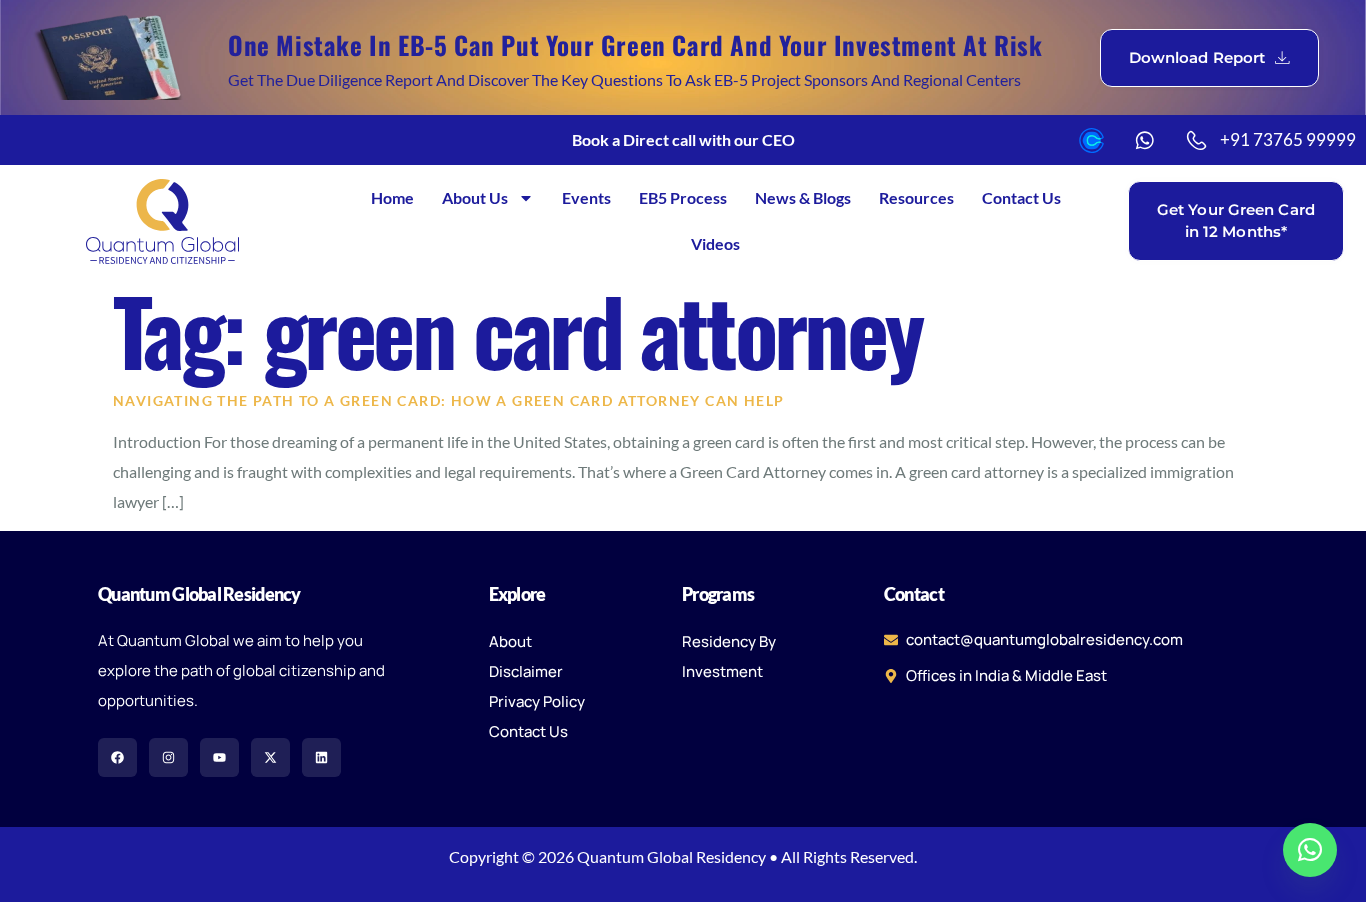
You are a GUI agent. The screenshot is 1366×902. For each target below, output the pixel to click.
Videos (715, 243)
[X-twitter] (270, 757)
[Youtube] (219, 757)
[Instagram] (168, 757)
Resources (916, 197)
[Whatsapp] (1310, 850)
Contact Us (1021, 197)
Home (392, 197)
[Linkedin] (321, 757)
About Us (475, 197)
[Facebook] (117, 757)
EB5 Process (683, 197)
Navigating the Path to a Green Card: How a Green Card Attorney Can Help (448, 400)
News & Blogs (803, 197)
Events (586, 197)
